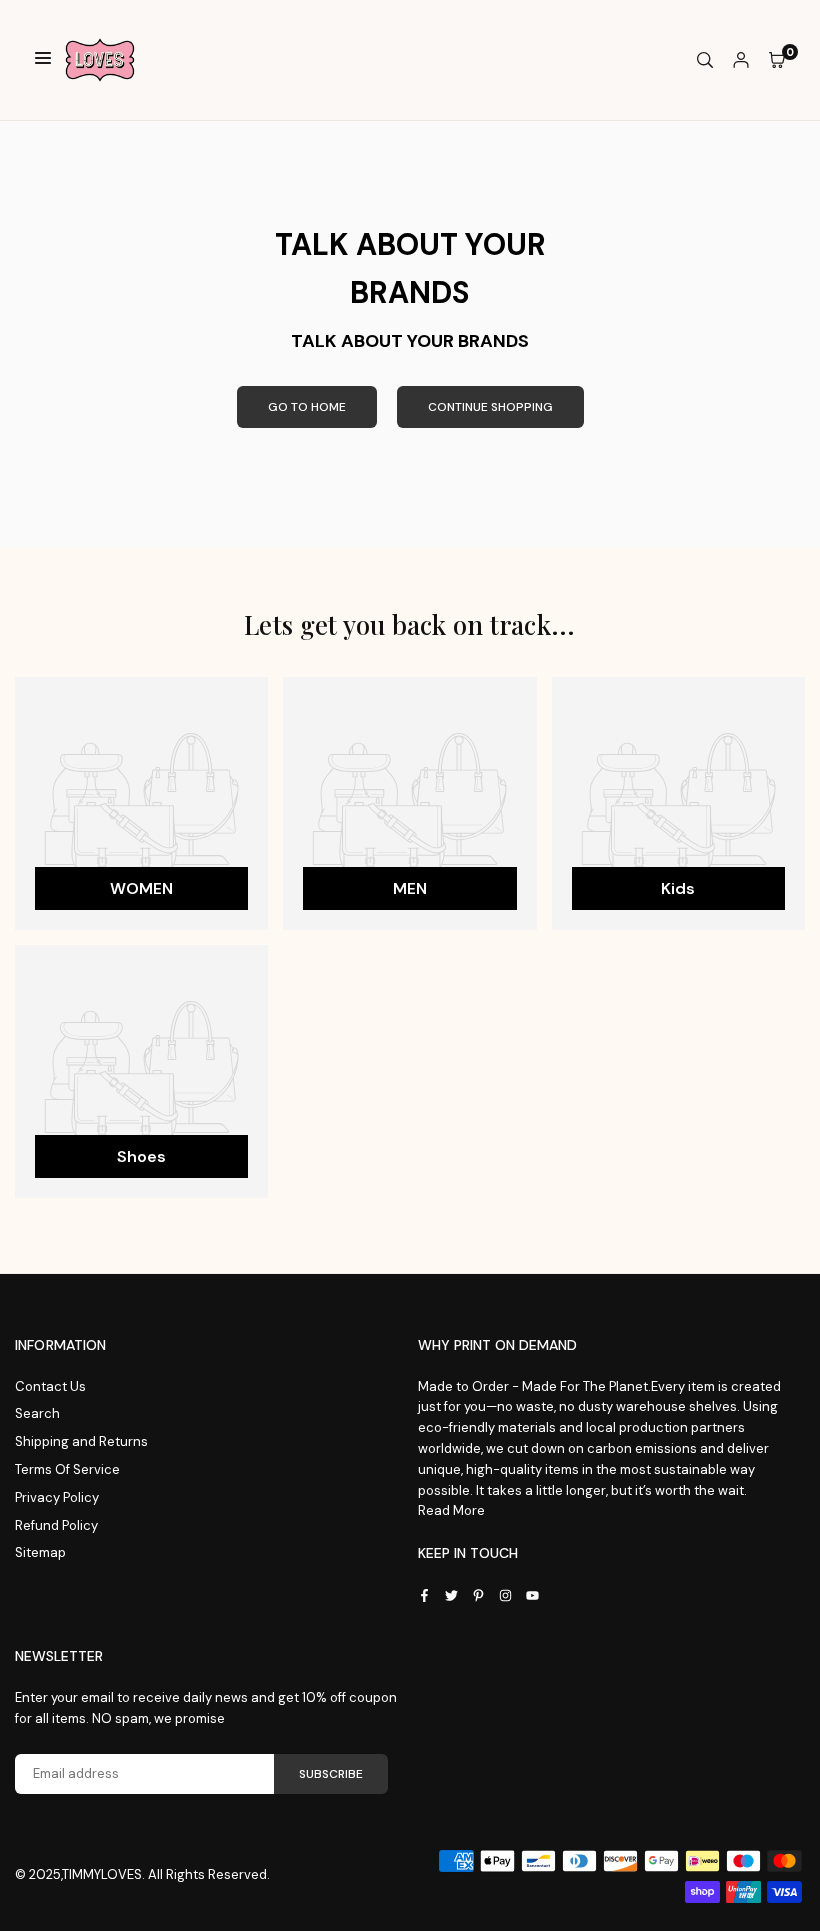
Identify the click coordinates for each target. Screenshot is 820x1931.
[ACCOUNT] (741, 60)
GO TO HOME (307, 407)
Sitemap (40, 1552)
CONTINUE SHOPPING (490, 407)
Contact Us (50, 1386)
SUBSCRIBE (331, 1774)
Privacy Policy (57, 1497)
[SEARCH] (705, 60)
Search (37, 1413)
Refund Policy (56, 1525)
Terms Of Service (67, 1469)
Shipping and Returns (81, 1441)
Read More (451, 1510)
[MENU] (43, 60)
